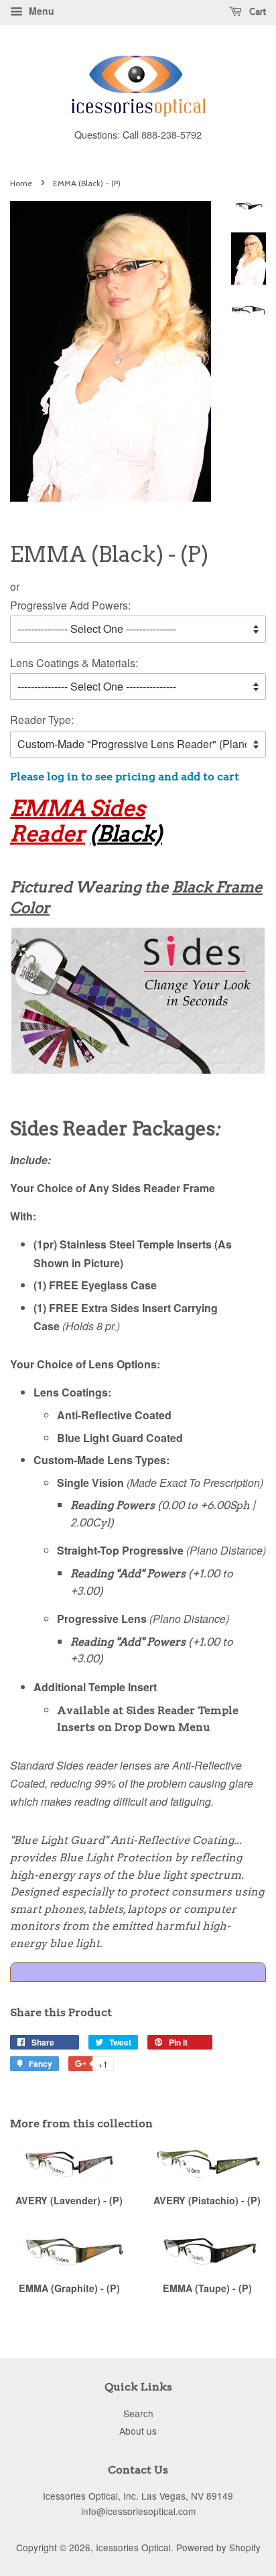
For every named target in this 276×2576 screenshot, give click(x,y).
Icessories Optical (133, 2547)
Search (138, 2413)
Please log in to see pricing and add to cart (125, 777)
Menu (40, 11)
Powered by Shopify (218, 2547)
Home (21, 183)
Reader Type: (42, 720)
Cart (257, 11)
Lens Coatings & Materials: (74, 663)
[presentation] (138, 1972)
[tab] (138, 1972)
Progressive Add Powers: (70, 605)
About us (138, 2431)
